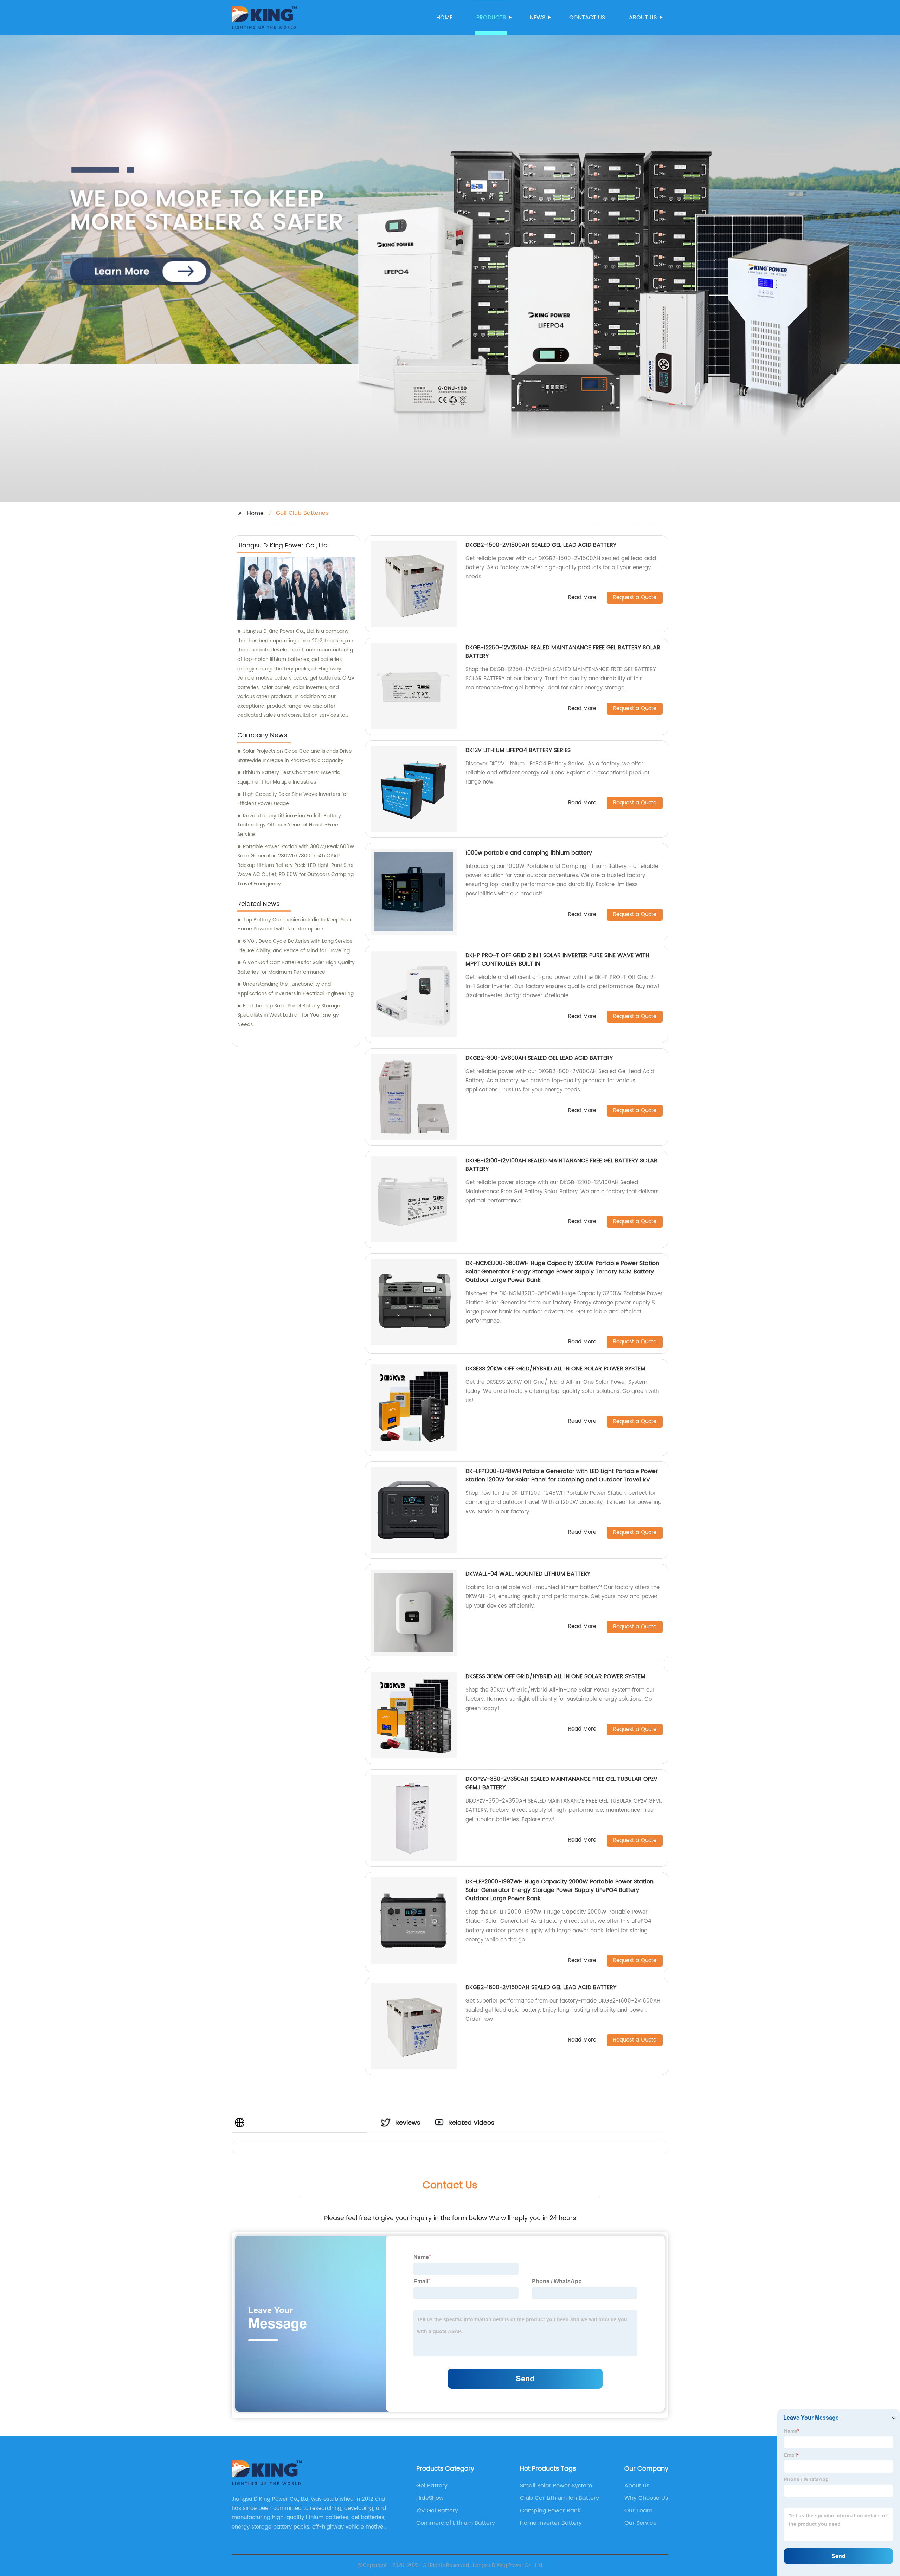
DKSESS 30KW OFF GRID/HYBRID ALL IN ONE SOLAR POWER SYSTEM (555, 1676)
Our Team (638, 2511)
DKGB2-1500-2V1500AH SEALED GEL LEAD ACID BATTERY (541, 545)
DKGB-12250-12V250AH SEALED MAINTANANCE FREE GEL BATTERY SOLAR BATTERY (563, 652)
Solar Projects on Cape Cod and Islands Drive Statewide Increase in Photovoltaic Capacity (295, 756)
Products (491, 18)
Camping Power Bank (550, 2511)
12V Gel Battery (437, 2511)
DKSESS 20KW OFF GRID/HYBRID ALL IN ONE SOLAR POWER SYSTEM (555, 1369)
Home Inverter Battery (551, 2523)
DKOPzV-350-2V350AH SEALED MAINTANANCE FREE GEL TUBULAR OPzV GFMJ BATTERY (561, 1783)
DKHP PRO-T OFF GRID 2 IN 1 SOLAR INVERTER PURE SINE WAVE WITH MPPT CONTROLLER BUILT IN (557, 960)
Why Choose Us (646, 2498)
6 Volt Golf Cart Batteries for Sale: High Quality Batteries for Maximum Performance (296, 967)
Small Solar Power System (556, 2486)
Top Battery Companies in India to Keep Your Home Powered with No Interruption (294, 924)
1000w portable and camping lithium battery (529, 853)
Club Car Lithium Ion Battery (560, 2498)
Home (444, 18)
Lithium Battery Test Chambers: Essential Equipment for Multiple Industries (289, 777)
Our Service (641, 2523)
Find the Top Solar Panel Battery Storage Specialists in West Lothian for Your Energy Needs (289, 1015)
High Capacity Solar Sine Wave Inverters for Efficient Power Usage (293, 799)
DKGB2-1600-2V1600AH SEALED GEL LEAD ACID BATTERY (541, 1987)
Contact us (587, 18)
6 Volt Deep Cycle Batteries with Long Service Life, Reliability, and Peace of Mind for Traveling (295, 946)
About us (643, 18)
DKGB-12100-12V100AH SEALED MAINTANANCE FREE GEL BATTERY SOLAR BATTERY (561, 1165)
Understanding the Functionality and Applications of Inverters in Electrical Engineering (295, 989)
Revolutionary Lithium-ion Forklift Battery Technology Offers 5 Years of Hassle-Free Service (289, 825)
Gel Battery (432, 2486)
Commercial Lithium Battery (456, 2523)
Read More (582, 598)
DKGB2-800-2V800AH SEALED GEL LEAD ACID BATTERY (539, 1058)
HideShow (430, 2498)
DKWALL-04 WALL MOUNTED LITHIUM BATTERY (528, 1574)
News (538, 18)
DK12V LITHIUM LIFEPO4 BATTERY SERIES (518, 750)
